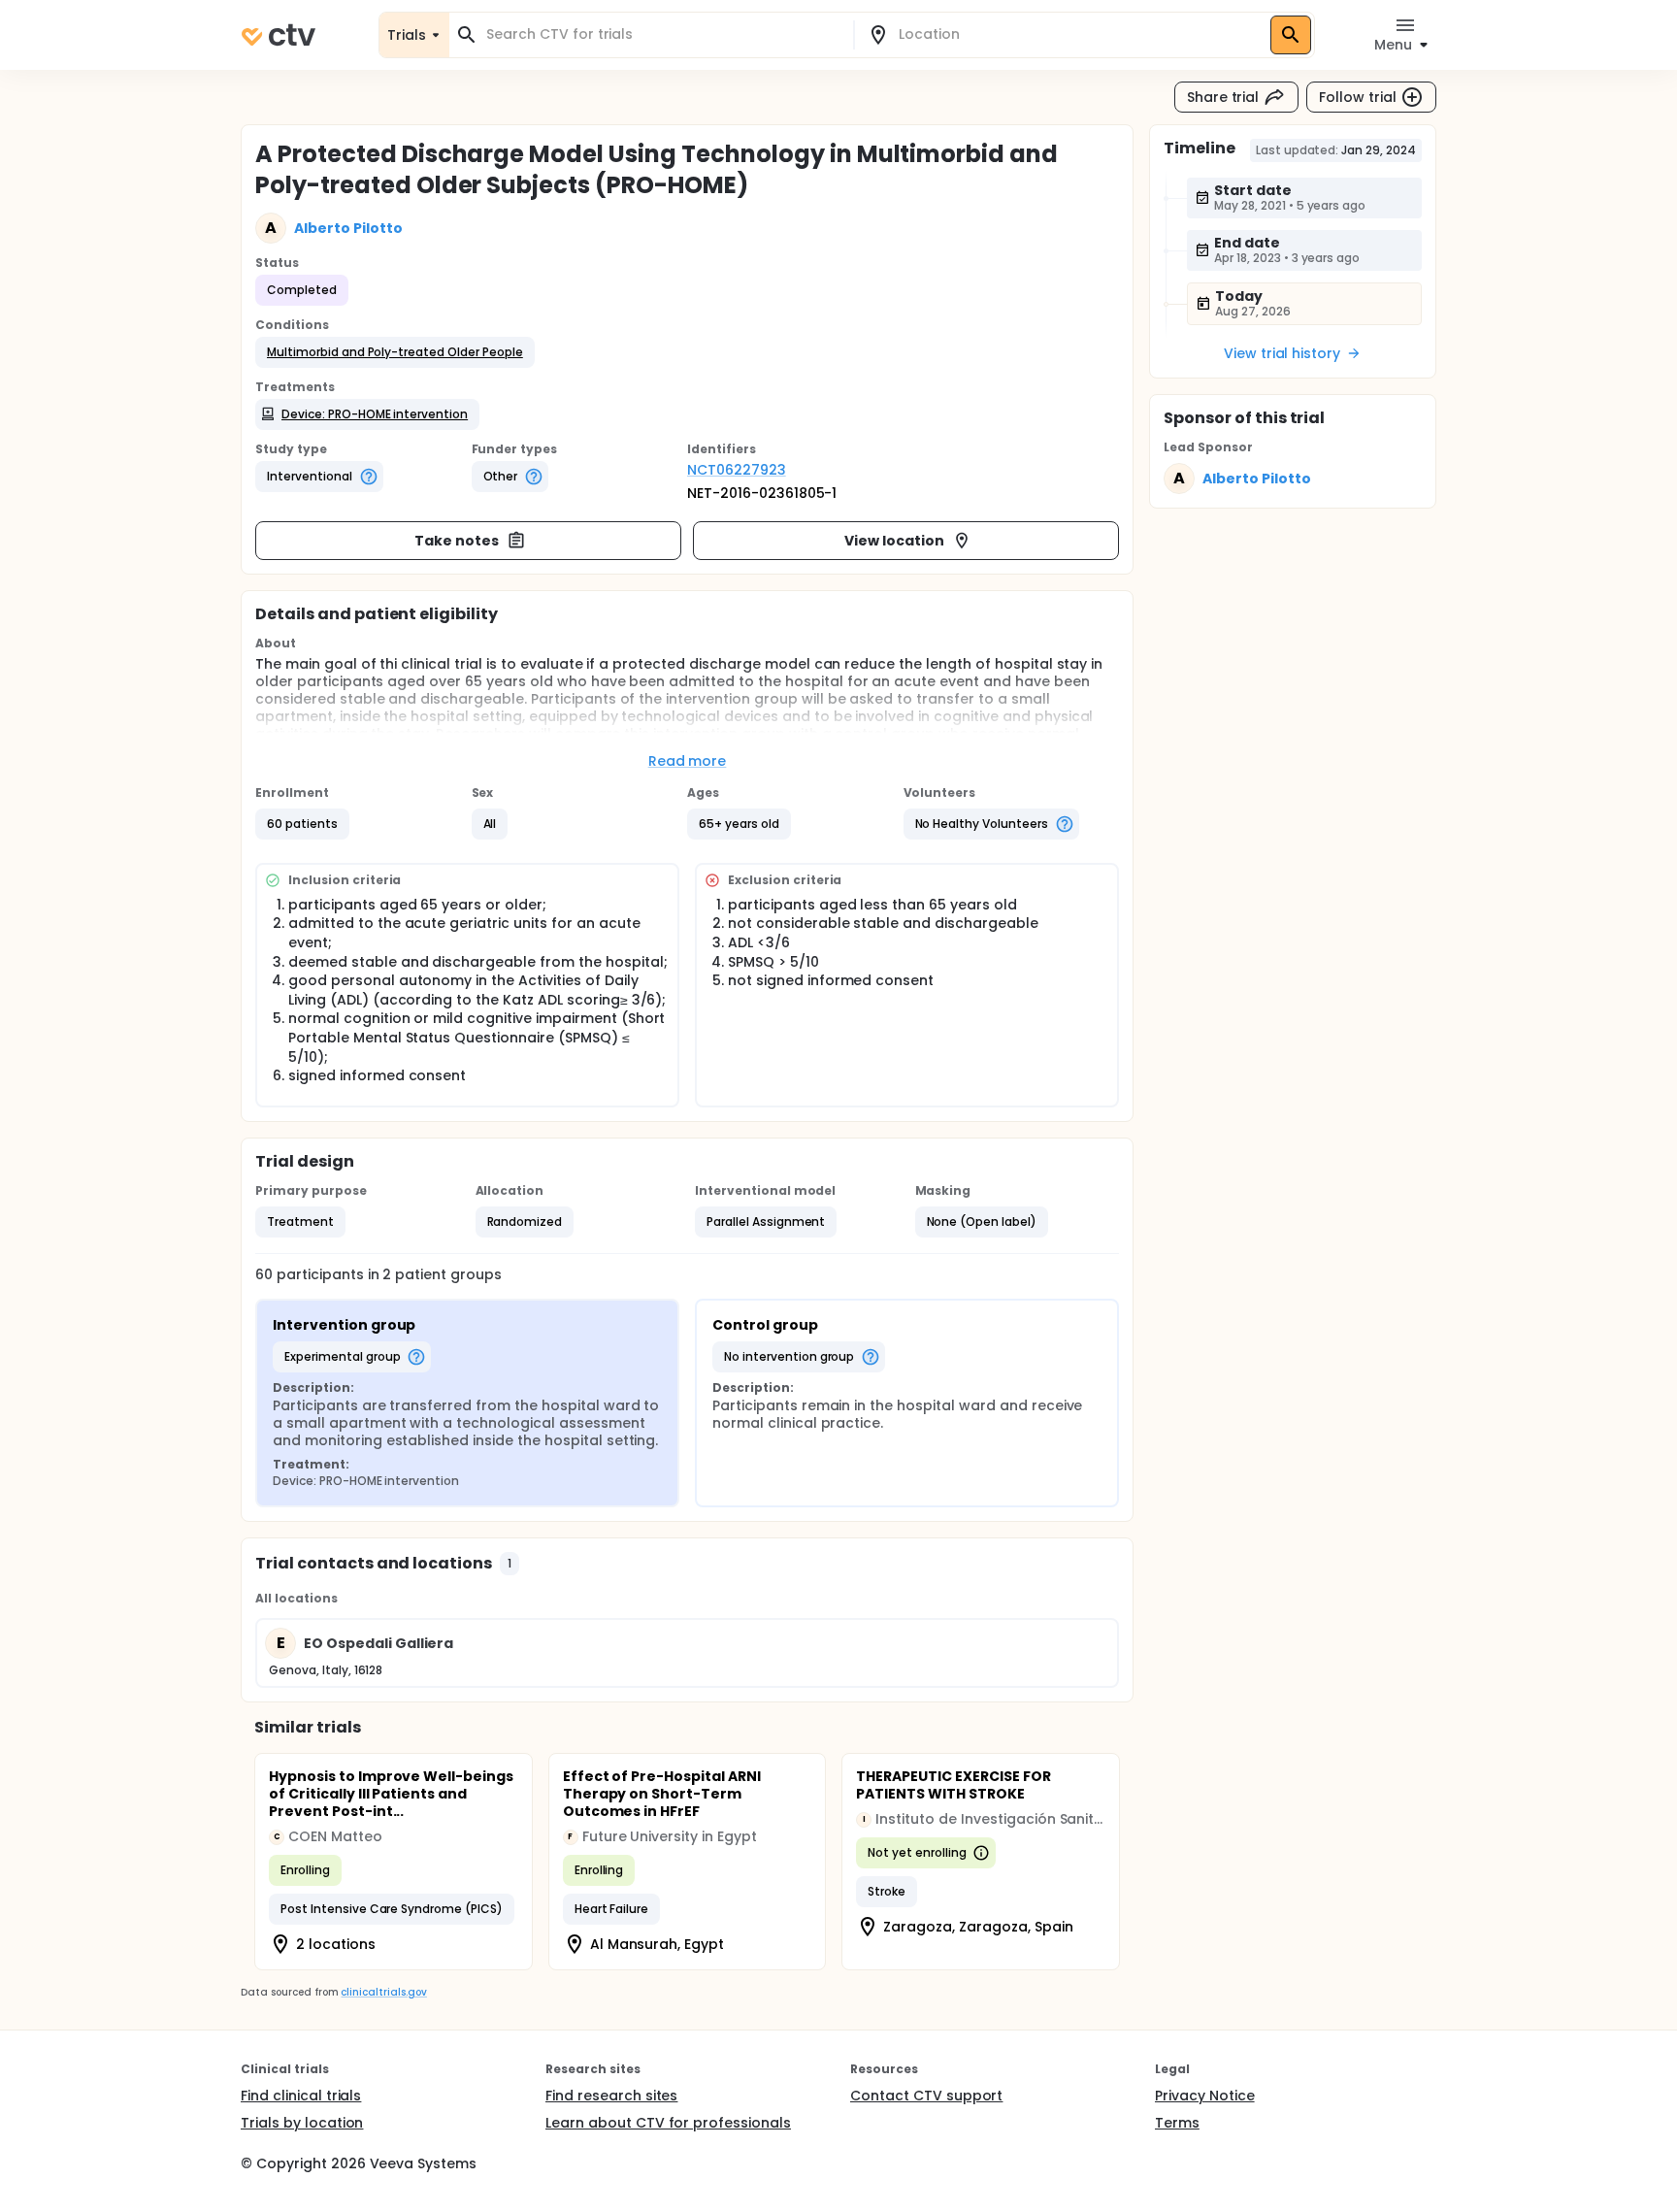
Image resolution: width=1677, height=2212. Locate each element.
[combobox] (663, 34)
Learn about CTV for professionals (668, 2123)
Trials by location (302, 2123)
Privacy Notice (1205, 2096)
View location (894, 541)
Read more (688, 761)
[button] (395, 352)
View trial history (1282, 353)
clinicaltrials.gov (383, 1992)
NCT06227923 (737, 470)
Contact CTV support (926, 2096)
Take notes (457, 541)
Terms (1177, 2123)
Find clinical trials (301, 2096)
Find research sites (611, 2096)
